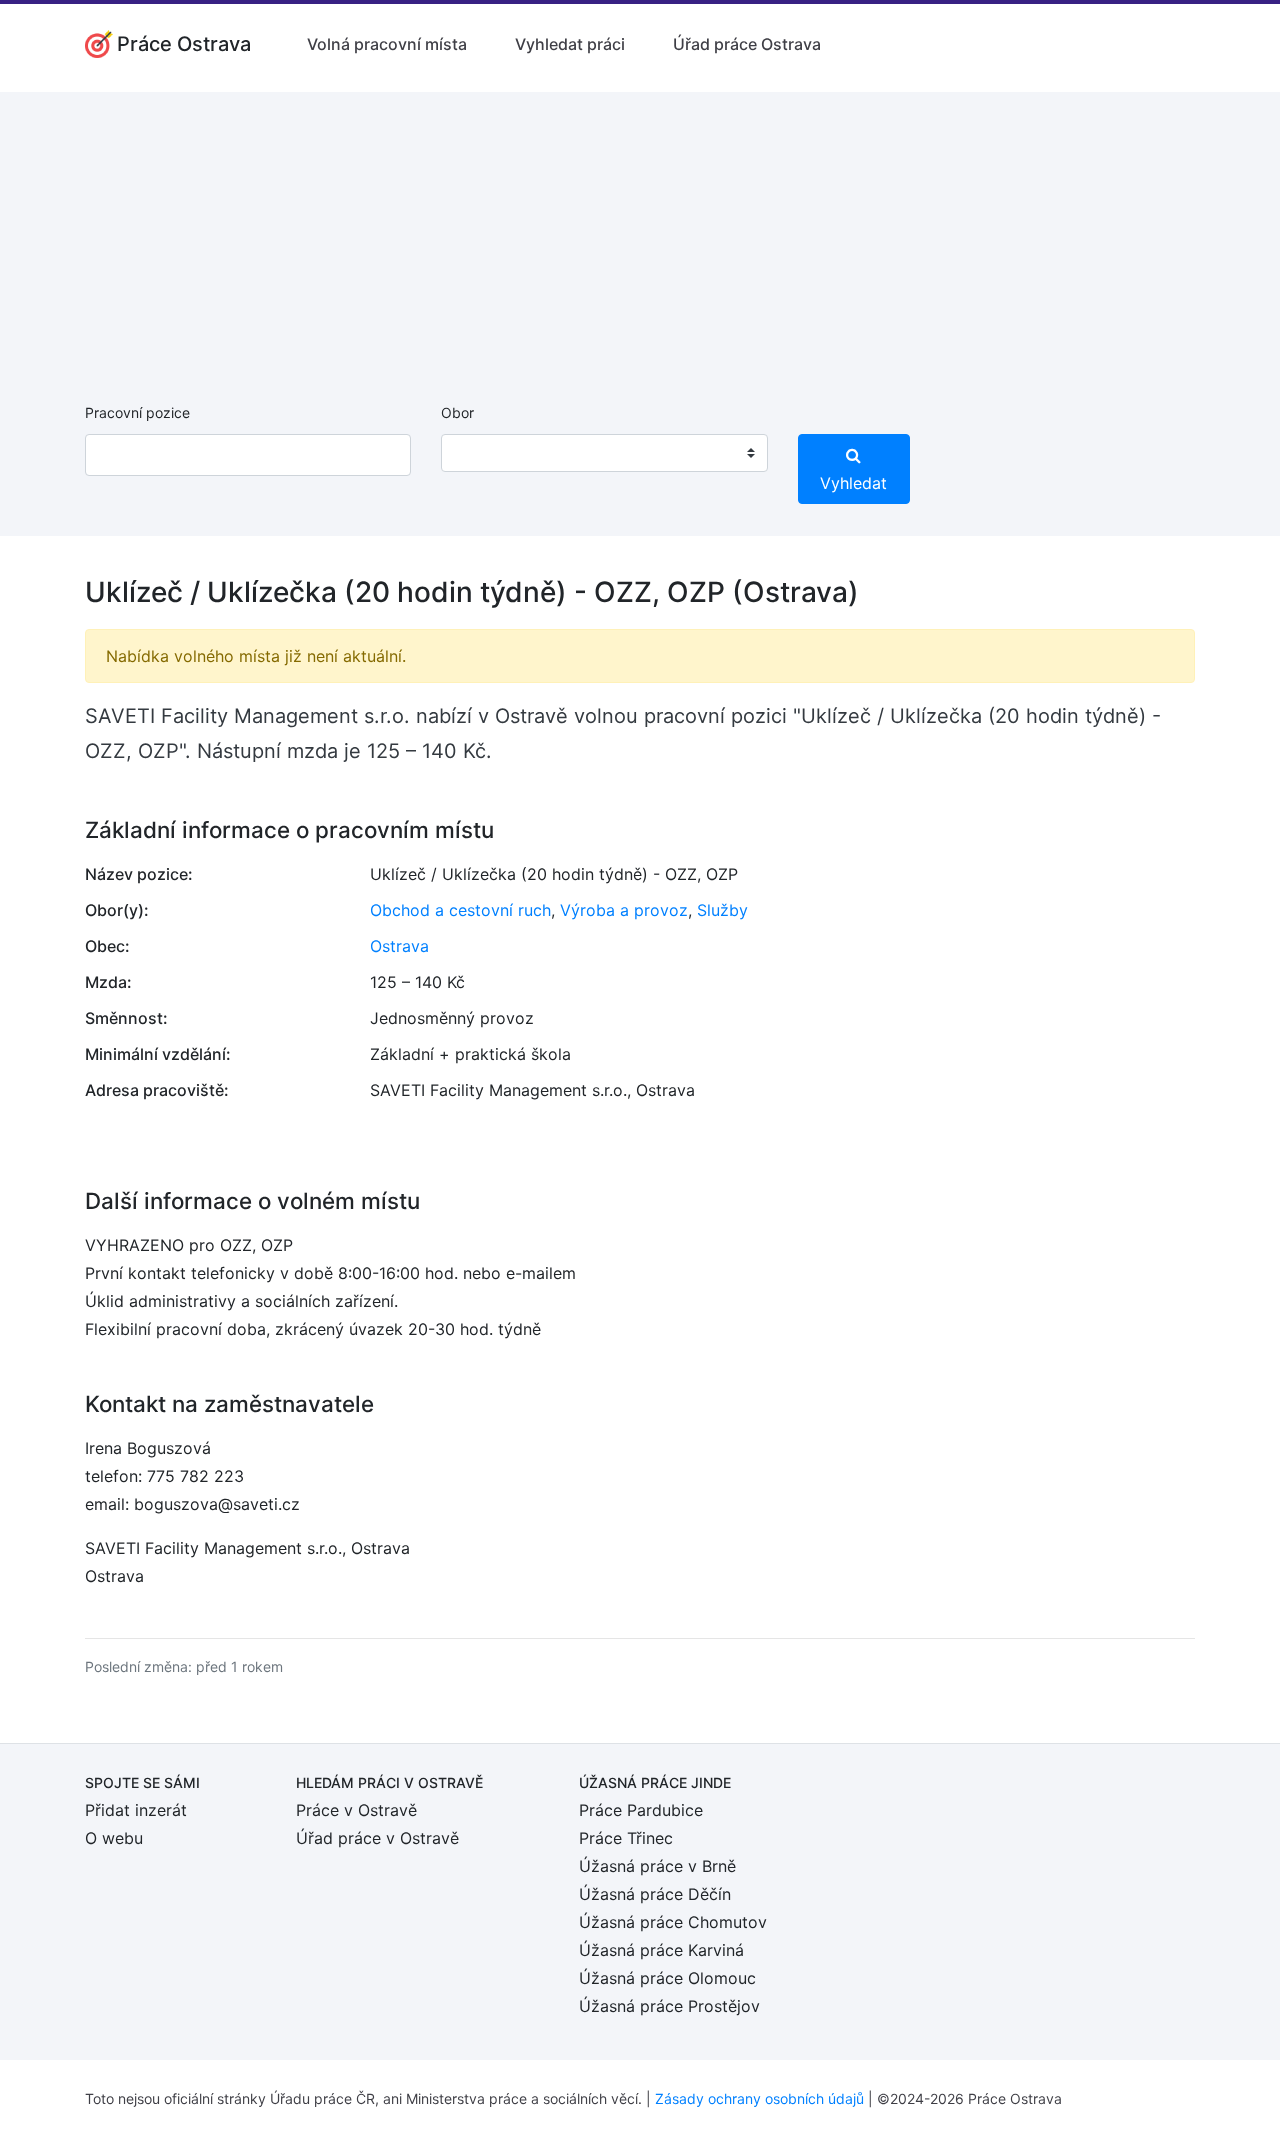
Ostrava (399, 946)
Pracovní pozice (137, 412)
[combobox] (604, 453)
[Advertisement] (640, 232)
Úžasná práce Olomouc (667, 1978)
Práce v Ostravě (356, 1810)
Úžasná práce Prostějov (669, 2006)
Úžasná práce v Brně (657, 1866)
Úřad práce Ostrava (747, 44)
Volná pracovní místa (387, 44)
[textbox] (482, 453)
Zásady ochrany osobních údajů (759, 2098)
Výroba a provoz (624, 910)
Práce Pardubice (641, 1810)
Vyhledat (853, 483)
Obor (457, 412)
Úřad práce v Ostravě (377, 1838)
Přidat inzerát (136, 1810)
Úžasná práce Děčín (655, 1894)
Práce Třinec (626, 1838)
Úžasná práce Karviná (661, 1950)
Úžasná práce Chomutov (673, 1922)
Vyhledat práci (570, 44)
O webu (114, 1838)
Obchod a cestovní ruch (460, 910)
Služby (722, 910)
